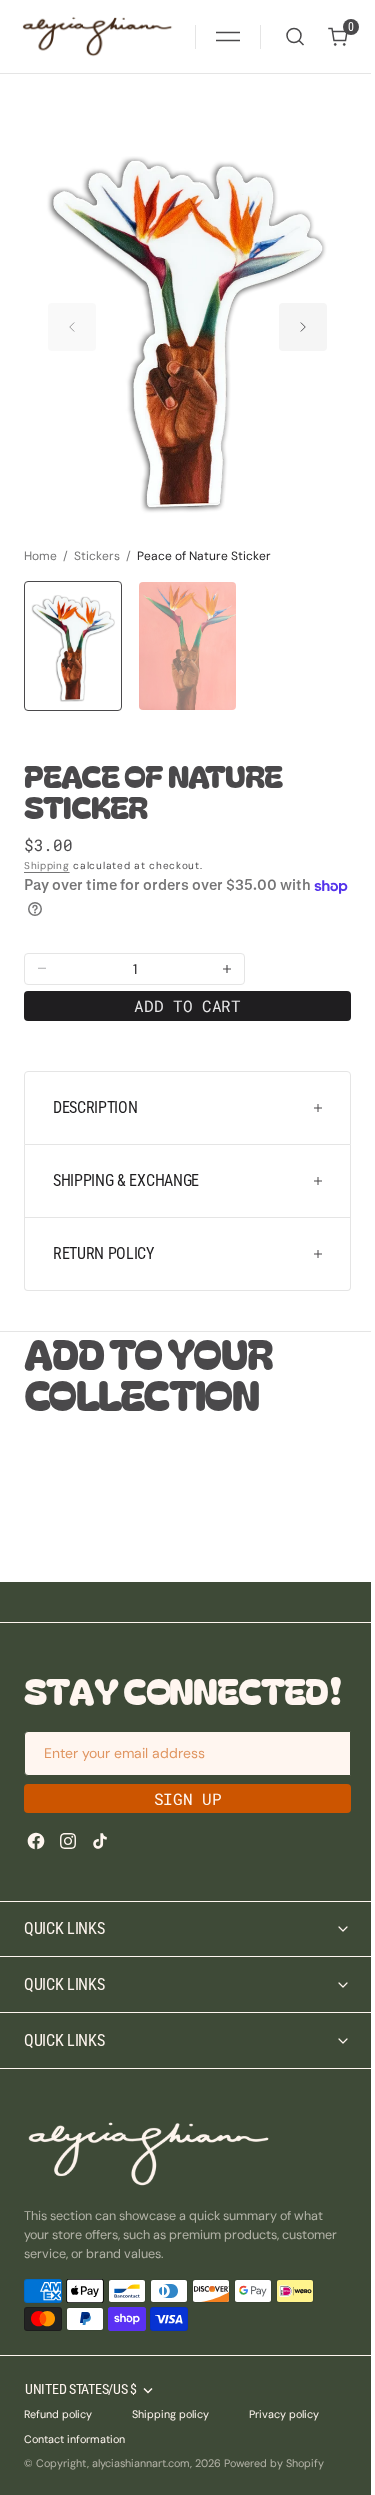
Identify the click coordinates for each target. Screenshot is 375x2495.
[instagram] (68, 1841)
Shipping (47, 865)
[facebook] (36, 1841)
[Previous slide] (72, 327)
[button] (228, 37)
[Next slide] (303, 327)
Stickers (97, 556)
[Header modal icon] (228, 37)
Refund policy (58, 2450)
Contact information (74, 2474)
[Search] (295, 36)
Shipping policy (170, 2450)
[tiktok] (100, 1841)
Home (40, 556)
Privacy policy (284, 2450)
